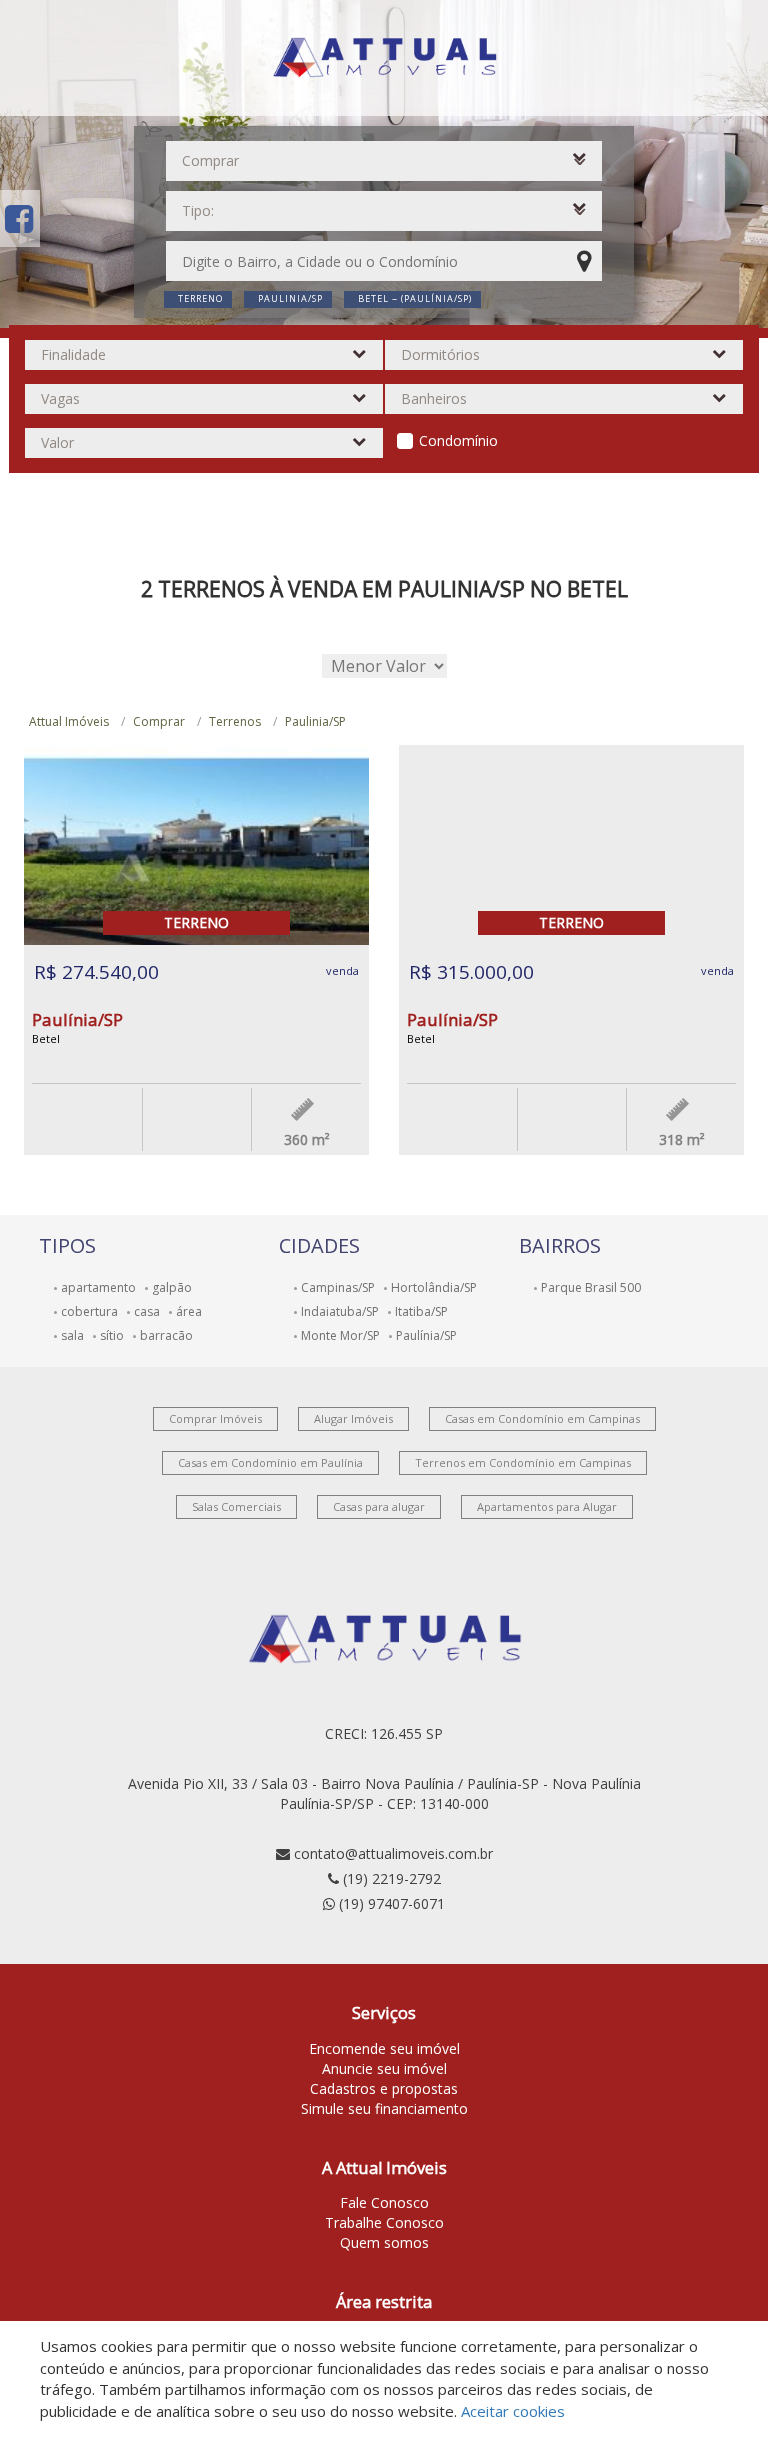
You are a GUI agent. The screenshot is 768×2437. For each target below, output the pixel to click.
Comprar (159, 721)
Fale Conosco (384, 2202)
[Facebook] (19, 218)
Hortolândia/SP (434, 1287)
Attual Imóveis (69, 721)
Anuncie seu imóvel (384, 2068)
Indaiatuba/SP (340, 1311)
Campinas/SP (338, 1287)
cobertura (89, 1311)
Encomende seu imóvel (384, 2048)
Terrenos (235, 721)
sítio (112, 1335)
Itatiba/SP (421, 1311)
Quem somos (384, 2242)
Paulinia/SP (315, 721)
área (189, 1311)
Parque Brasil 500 (591, 1287)
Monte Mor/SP (340, 1335)
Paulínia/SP (426, 1335)
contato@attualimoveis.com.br (393, 1853)
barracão (166, 1335)
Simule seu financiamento (384, 2108)
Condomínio (458, 440)
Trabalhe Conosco (384, 2222)
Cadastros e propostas (384, 2088)
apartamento (98, 1287)
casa (147, 1311)
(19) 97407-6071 (392, 1903)
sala (72, 1335)
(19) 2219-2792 (392, 1878)
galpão (172, 1287)
